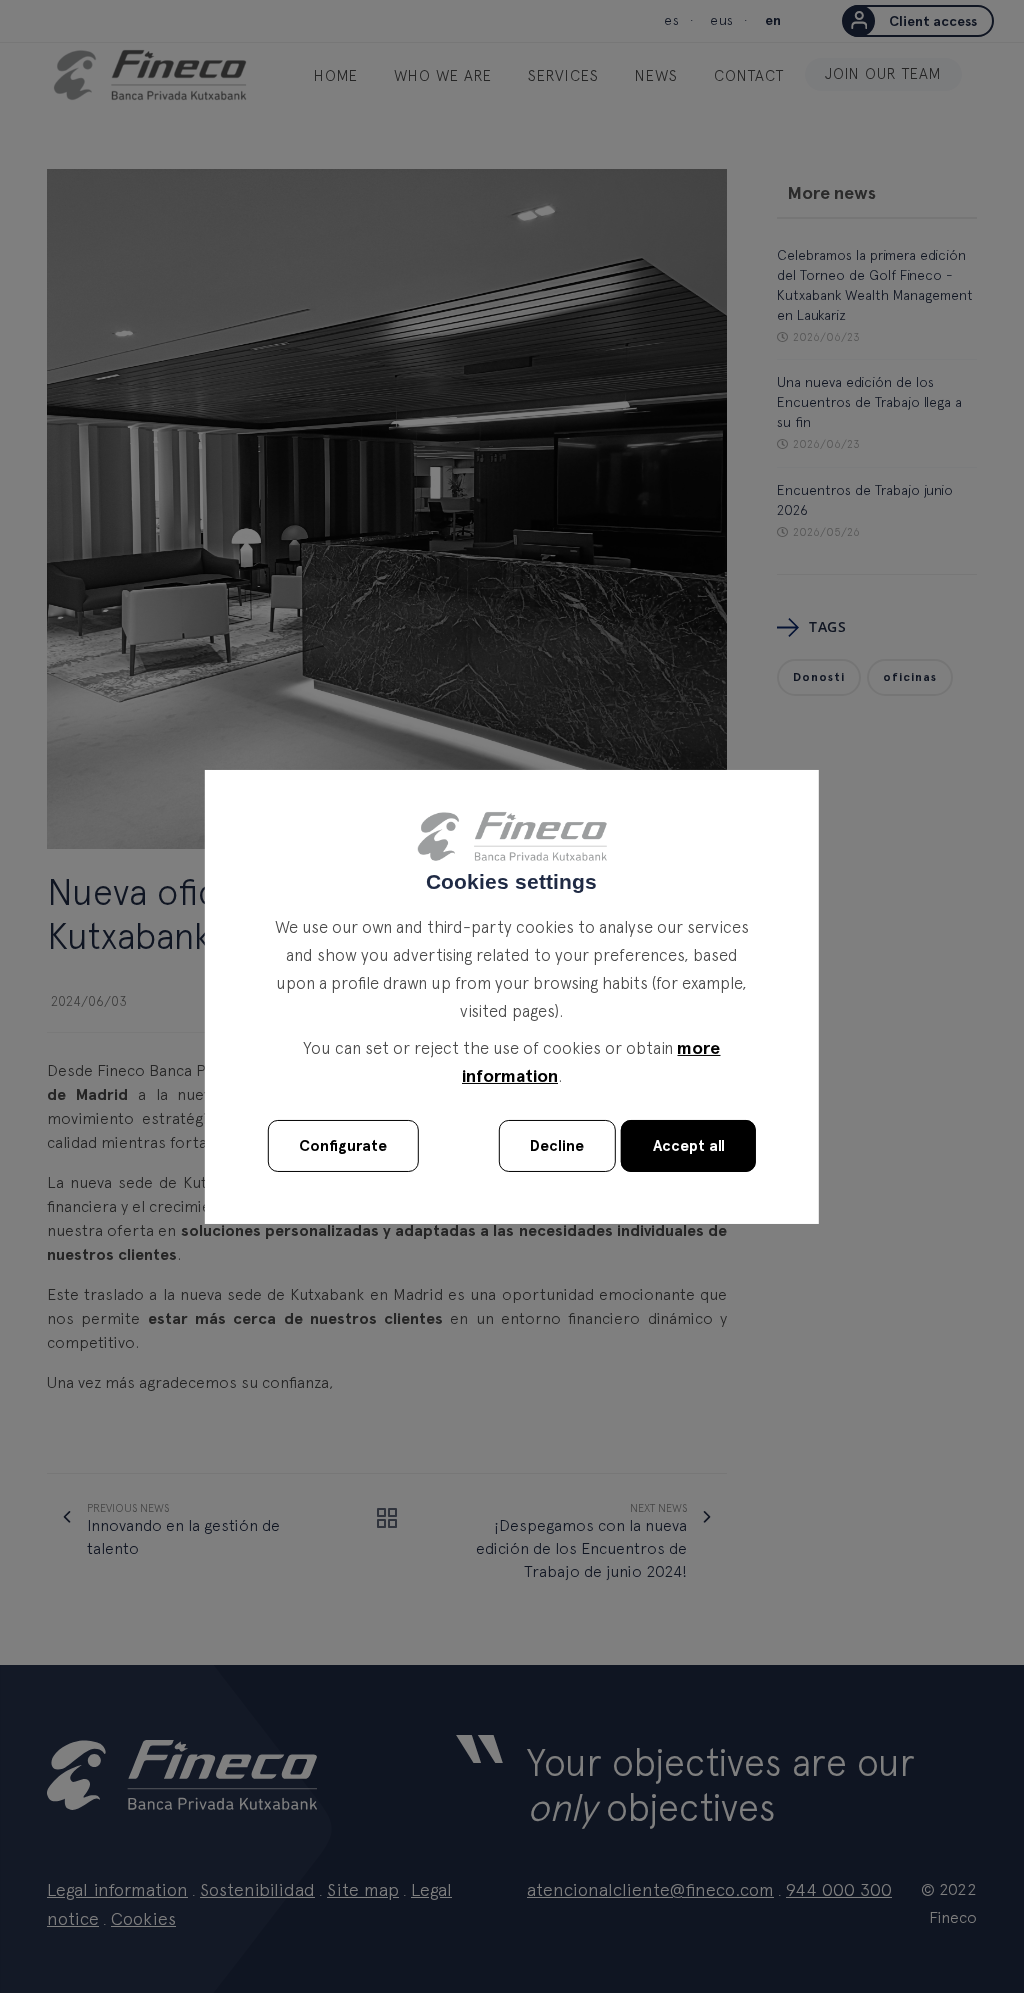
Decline (557, 1146)
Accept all (689, 1146)
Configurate (343, 1146)
